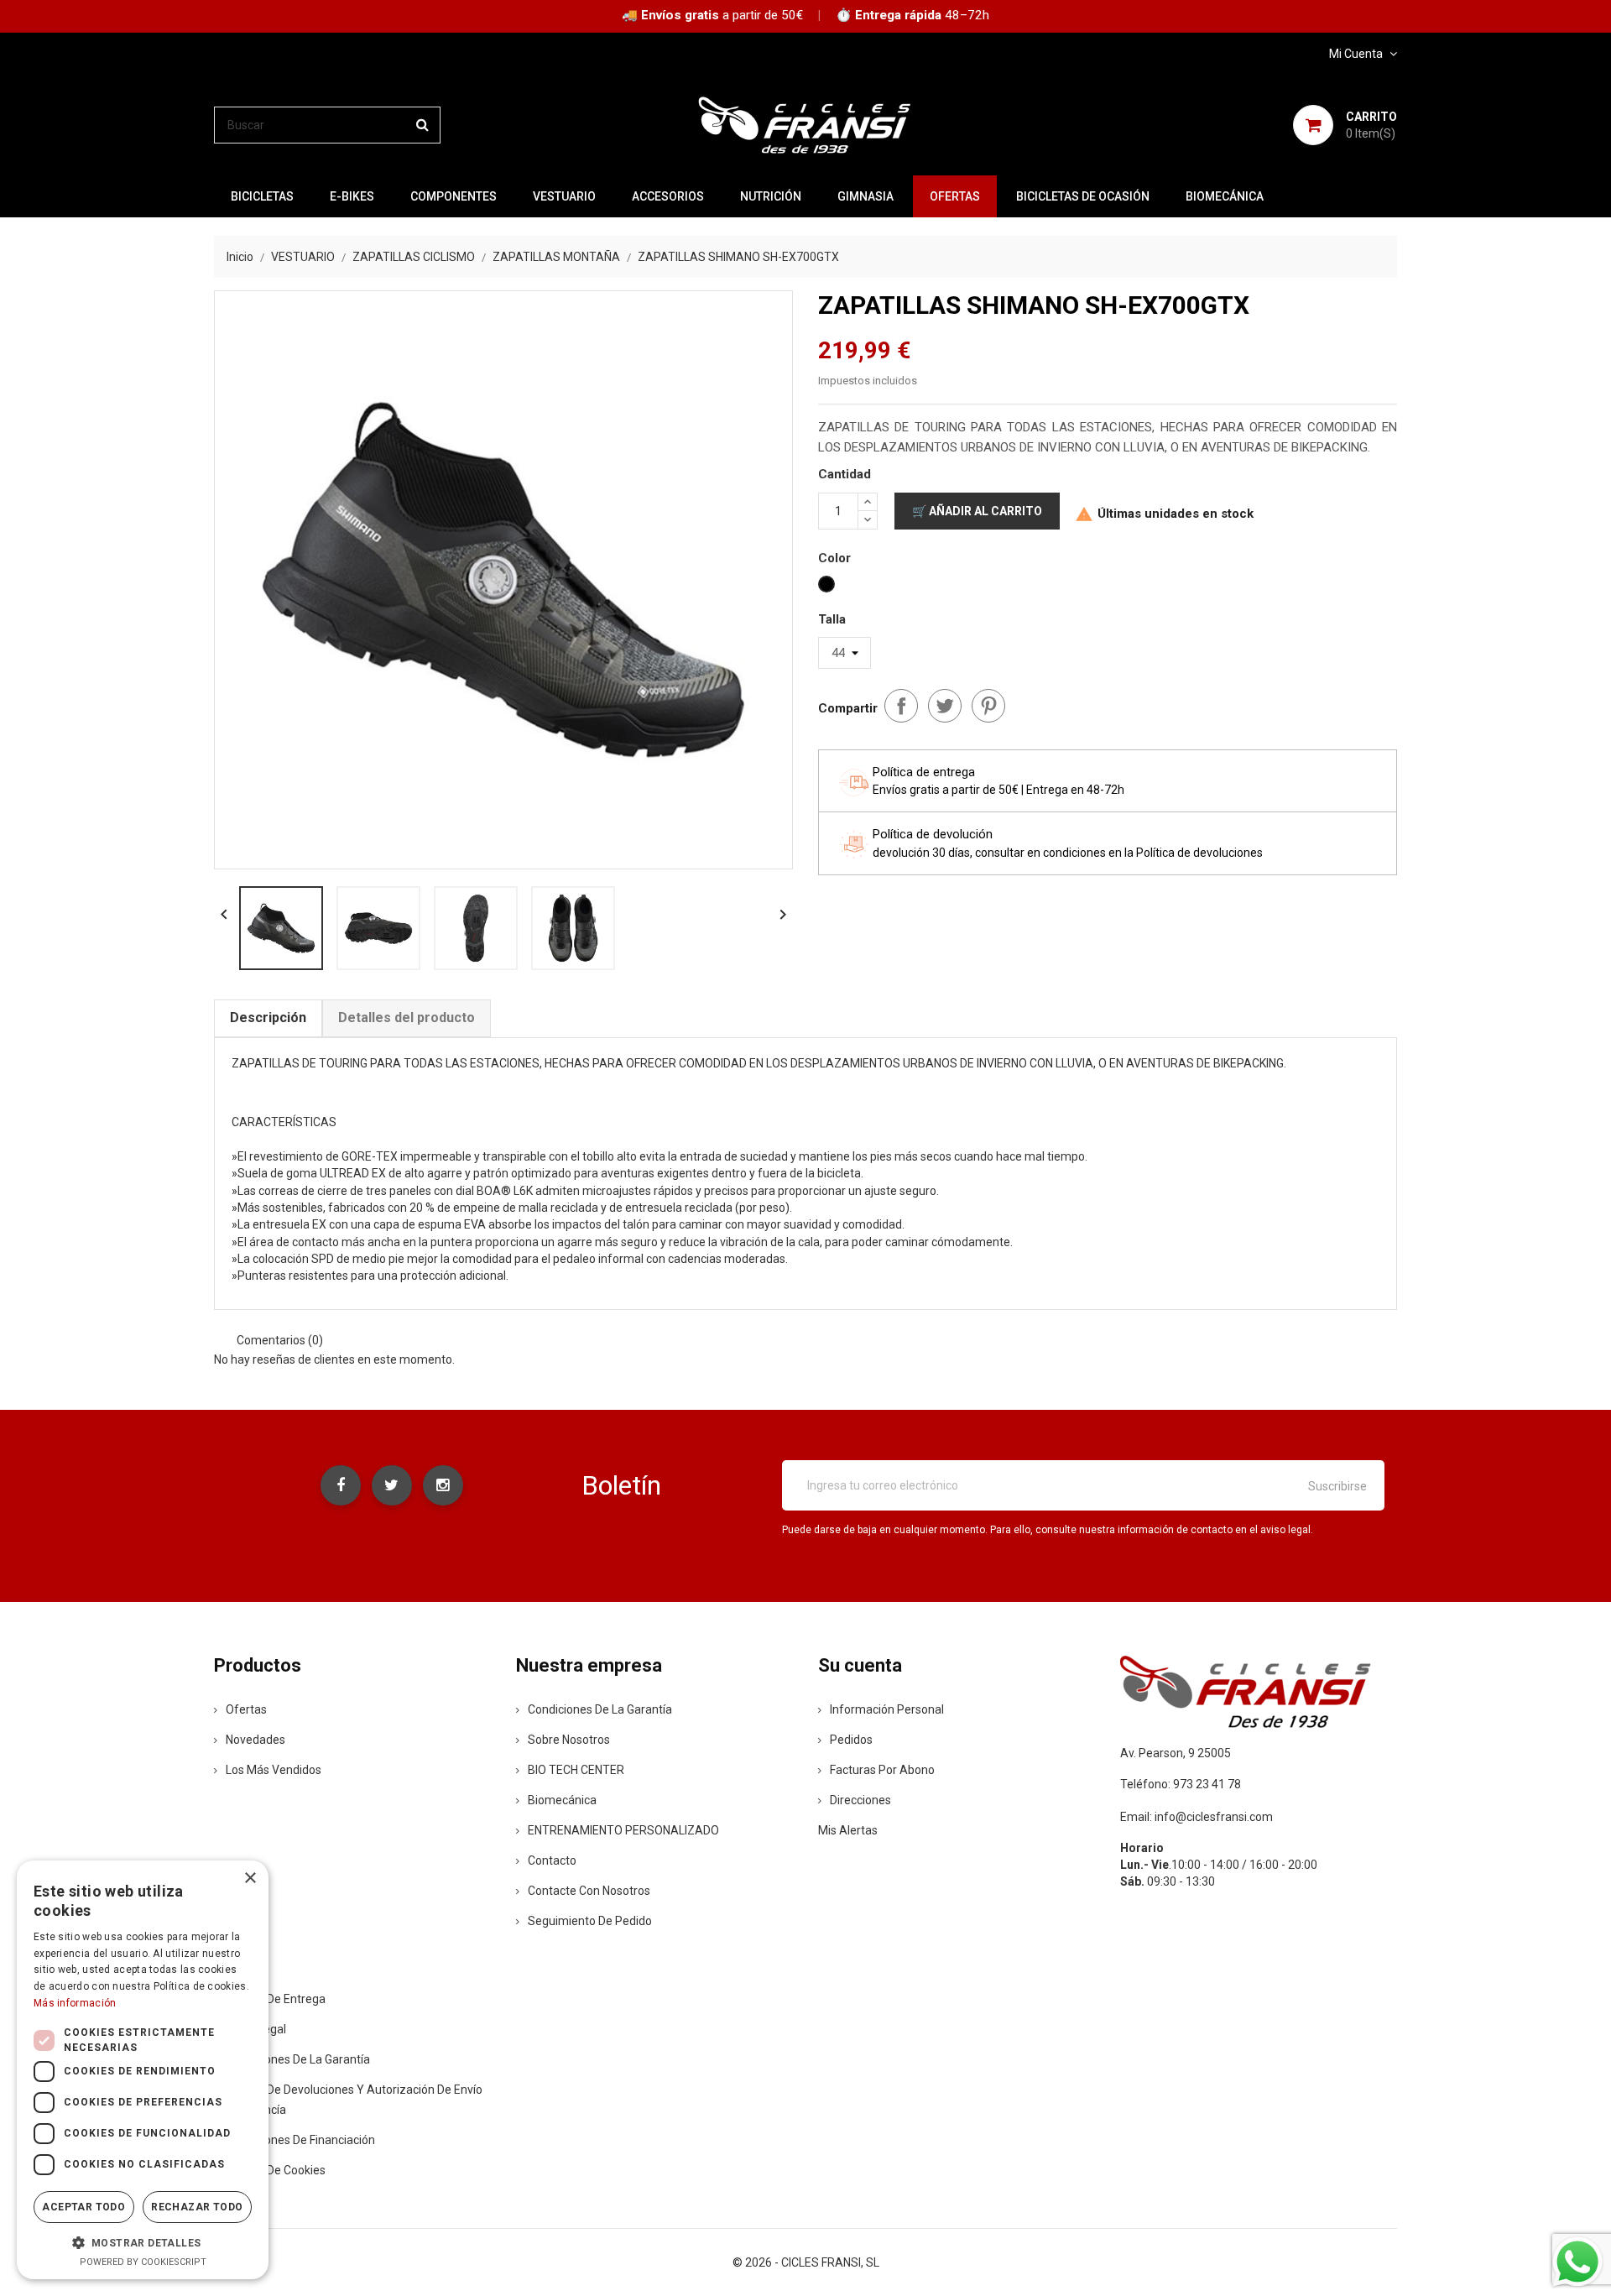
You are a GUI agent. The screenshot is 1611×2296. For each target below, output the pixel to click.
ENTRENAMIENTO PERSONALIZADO (623, 1830)
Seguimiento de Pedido (590, 1921)
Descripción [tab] (268, 1018)
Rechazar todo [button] (197, 2207)
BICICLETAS (262, 196)
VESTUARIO (564, 196)
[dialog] (143, 2070)
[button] (143, 2242)
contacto (552, 1860)
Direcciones (860, 1800)
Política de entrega (276, 1999)
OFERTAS (955, 196)
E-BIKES (352, 196)
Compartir (901, 706)
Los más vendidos (274, 1770)
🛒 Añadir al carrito (977, 511)
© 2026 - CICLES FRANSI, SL (806, 2262)
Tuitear (945, 706)
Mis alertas (848, 1830)
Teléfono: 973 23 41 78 (1181, 1784)
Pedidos (851, 1740)
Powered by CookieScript (143, 2262)
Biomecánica (1225, 196)
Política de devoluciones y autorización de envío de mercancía (348, 2100)
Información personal (887, 1709)
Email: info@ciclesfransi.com (1197, 1817)
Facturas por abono (882, 1770)
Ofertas (246, 1709)
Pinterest (988, 706)
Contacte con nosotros (589, 1891)
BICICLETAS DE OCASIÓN (1083, 196)
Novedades (255, 1740)
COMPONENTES (454, 196)
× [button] (250, 1879)
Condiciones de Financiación (300, 2140)
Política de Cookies (276, 2170)
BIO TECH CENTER (576, 1770)
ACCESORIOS (668, 196)
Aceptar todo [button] (83, 2207)
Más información (75, 2003)
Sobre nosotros (569, 1740)
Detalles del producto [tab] (407, 1018)
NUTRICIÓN (771, 196)
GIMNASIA (865, 196)
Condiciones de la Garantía (600, 1709)
